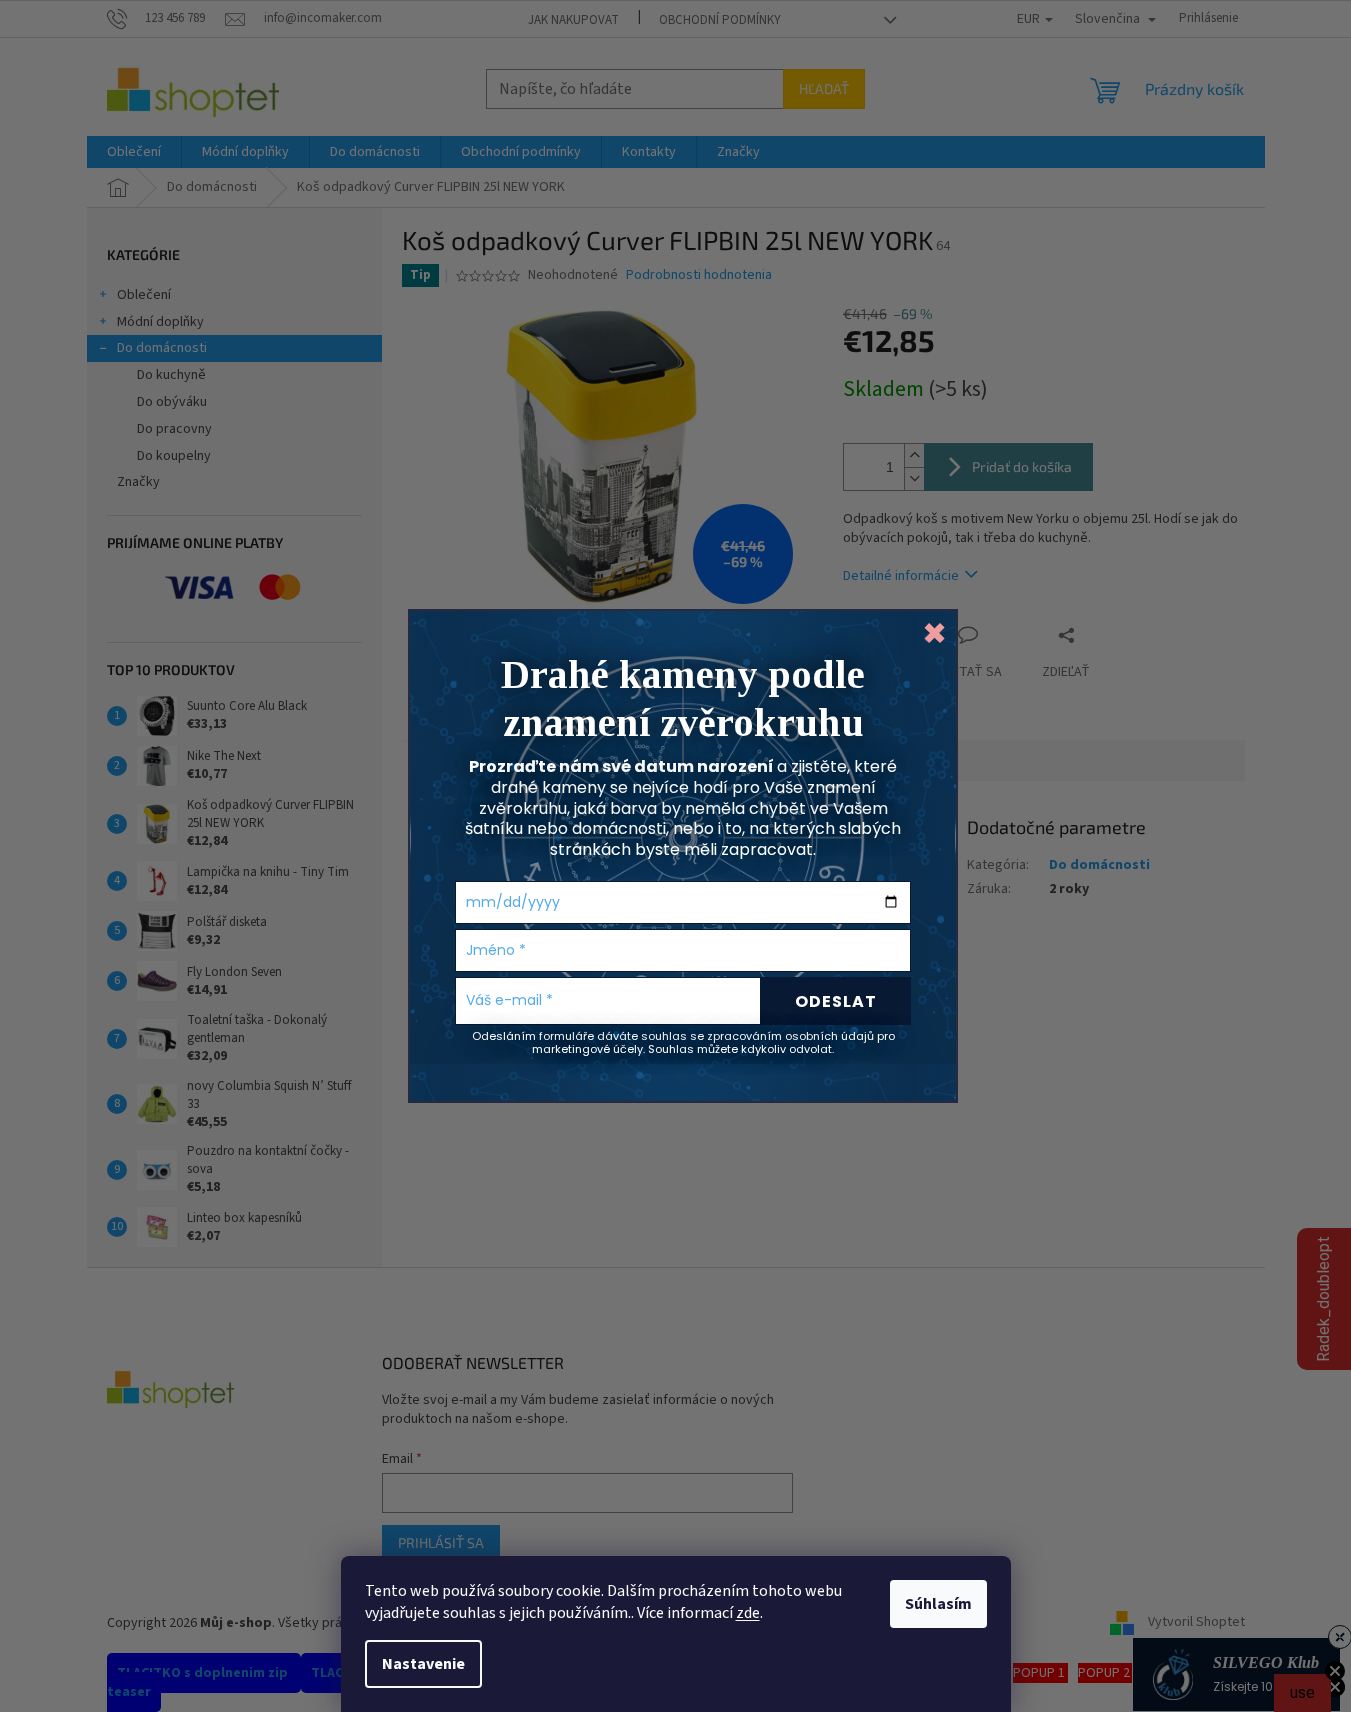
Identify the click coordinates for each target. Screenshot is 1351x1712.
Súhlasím (938, 1604)
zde (748, 1613)
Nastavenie (423, 1664)
